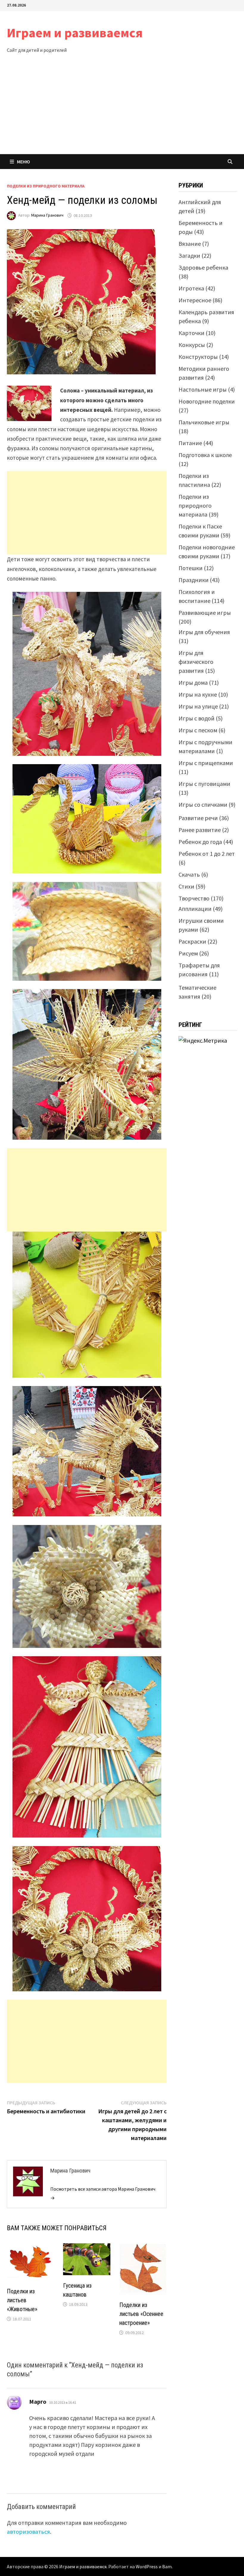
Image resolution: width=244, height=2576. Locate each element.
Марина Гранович (47, 215)
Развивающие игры (205, 613)
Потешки (191, 568)
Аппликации (195, 909)
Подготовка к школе (205, 455)
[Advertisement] (122, 110)
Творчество (194, 898)
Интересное (195, 300)
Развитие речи (198, 818)
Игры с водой (197, 718)
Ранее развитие (200, 830)
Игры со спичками (203, 804)
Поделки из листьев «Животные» (22, 2300)
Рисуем (188, 953)
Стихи (186, 886)
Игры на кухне (198, 694)
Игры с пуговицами (204, 784)
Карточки (191, 333)
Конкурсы (192, 345)
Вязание (190, 244)
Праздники (194, 580)
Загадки (189, 255)
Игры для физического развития (196, 662)
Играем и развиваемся (75, 33)
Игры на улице (198, 706)
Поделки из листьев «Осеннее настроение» (141, 2314)
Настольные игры (203, 389)
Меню (24, 162)
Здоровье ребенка (203, 267)
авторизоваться (28, 2532)
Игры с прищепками (206, 763)
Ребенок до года (200, 842)
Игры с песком (198, 730)
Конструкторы (198, 357)
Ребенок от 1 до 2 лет (207, 854)
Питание (190, 443)
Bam (167, 2566)
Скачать (189, 874)
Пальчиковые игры (204, 422)
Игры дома (193, 682)
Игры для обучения (204, 632)
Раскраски (192, 941)
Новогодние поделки (207, 401)
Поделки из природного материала (46, 186)
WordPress (147, 2566)
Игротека (191, 288)
